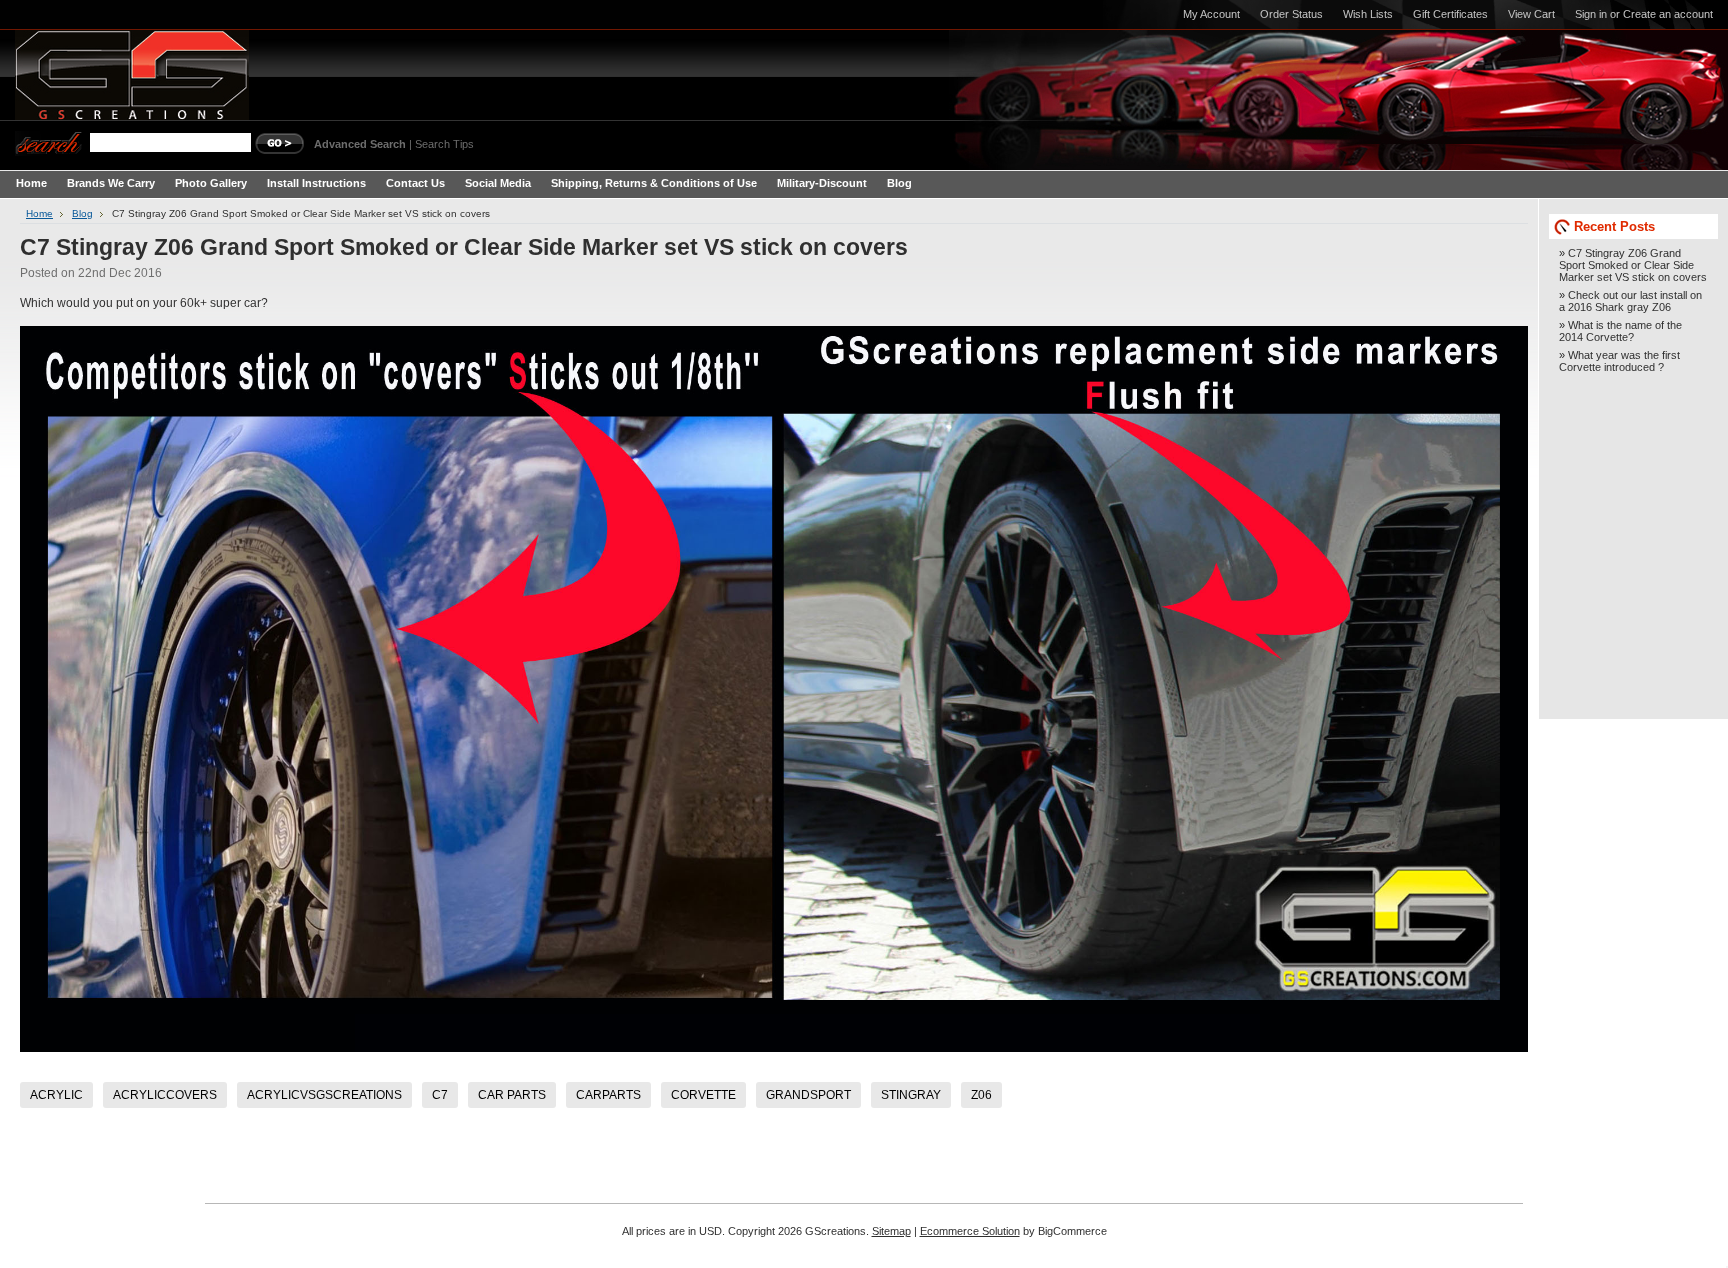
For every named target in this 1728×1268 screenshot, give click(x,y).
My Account (1211, 14)
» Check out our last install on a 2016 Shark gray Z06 (1630, 301)
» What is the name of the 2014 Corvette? (1620, 331)
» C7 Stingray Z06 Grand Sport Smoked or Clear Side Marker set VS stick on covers (1633, 265)
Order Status (1291, 14)
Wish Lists (1368, 14)
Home (39, 213)
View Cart (1531, 14)
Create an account (1668, 14)
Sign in (1591, 14)
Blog (82, 213)
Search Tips (444, 144)
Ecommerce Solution (970, 1231)
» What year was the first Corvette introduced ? (1619, 361)
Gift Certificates (1450, 14)
